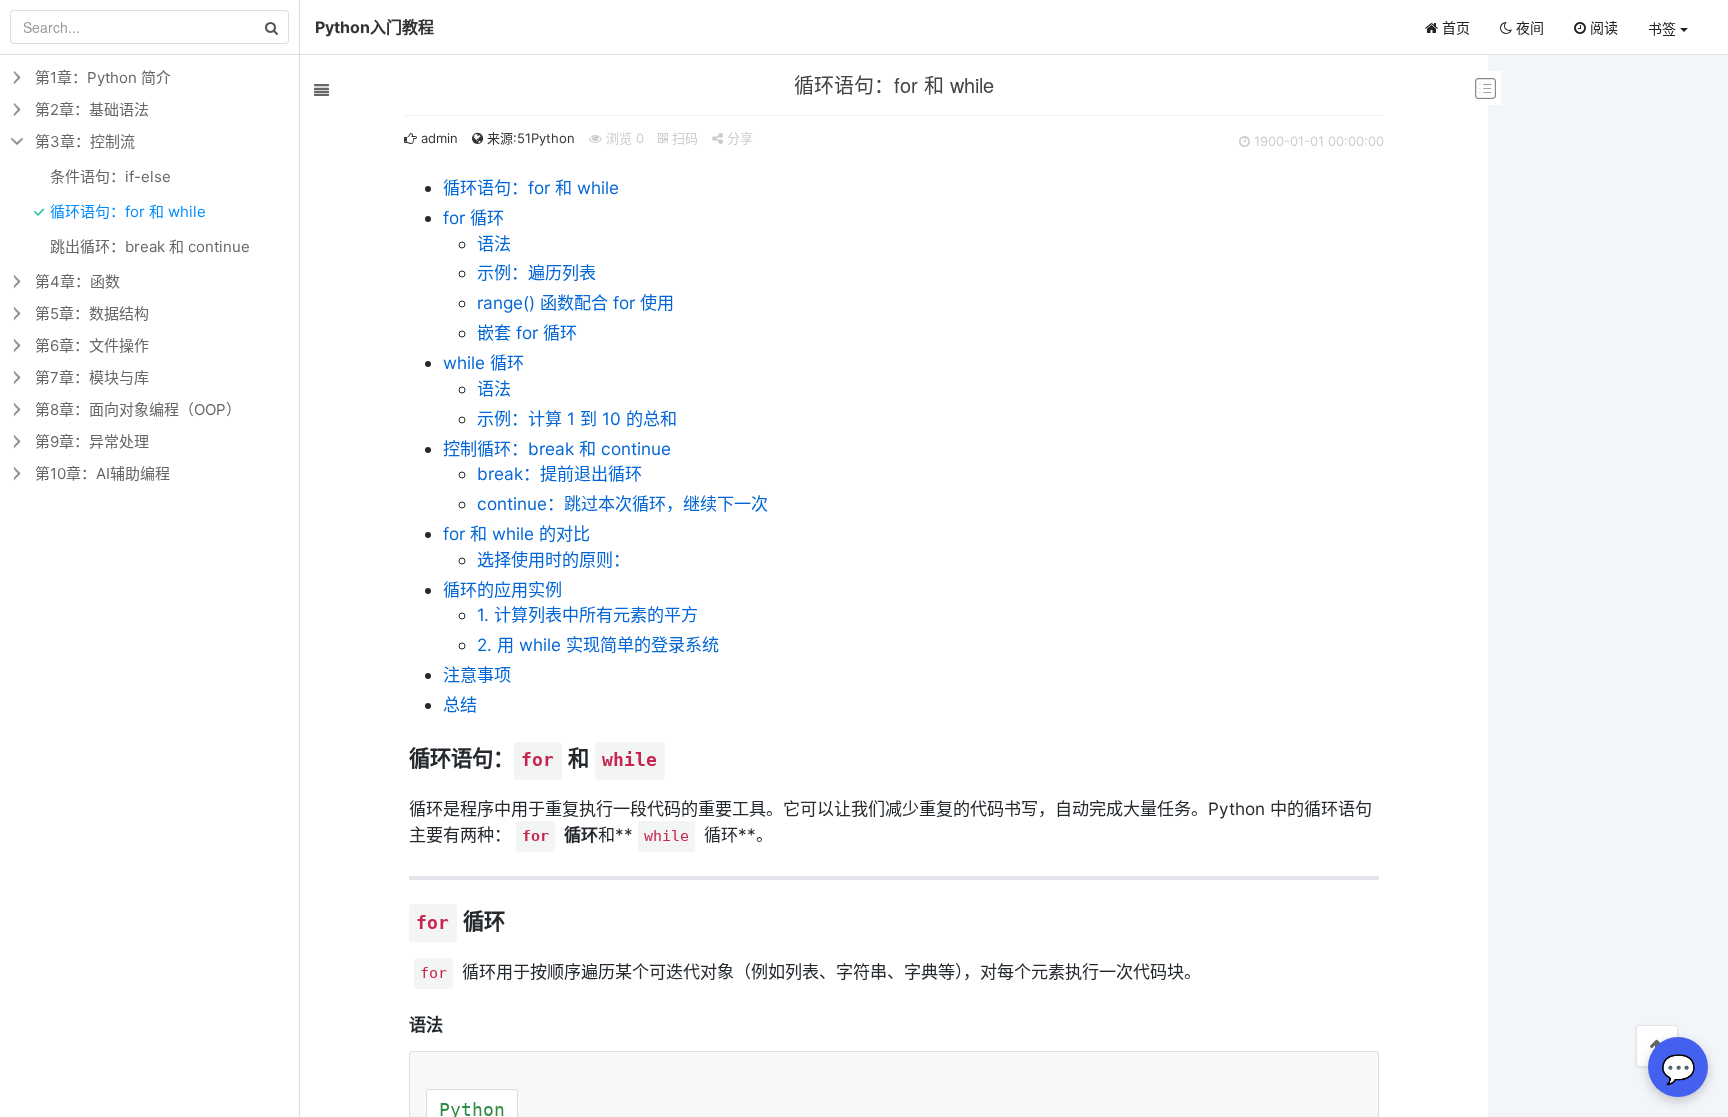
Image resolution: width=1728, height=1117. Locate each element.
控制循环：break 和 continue (557, 448)
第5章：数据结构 (92, 313)
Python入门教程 (374, 27)
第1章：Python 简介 (103, 77)
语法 (494, 243)
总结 (460, 704)
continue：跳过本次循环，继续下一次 (622, 503)
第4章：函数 (77, 281)
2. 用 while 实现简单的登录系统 (598, 644)
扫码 (683, 138)
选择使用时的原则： (553, 559)
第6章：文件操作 (92, 345)
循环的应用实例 (502, 589)
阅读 (1602, 27)
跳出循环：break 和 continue (150, 246)
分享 (738, 138)
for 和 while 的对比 (516, 533)
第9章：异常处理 (92, 441)
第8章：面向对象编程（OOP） (138, 409)
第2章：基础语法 (92, 109)
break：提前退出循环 (559, 473)
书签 (1664, 28)
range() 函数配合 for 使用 (575, 302)
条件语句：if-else (110, 176)
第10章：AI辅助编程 (102, 473)
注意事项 (477, 674)
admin (437, 138)
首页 (1454, 27)
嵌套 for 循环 (527, 332)
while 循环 (483, 362)
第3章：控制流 (85, 141)
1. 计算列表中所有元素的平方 (587, 614)
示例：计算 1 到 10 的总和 (577, 418)
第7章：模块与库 (92, 377)
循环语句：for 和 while (531, 187)
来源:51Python (529, 138)
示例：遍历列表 (536, 272)
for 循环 (473, 217)
